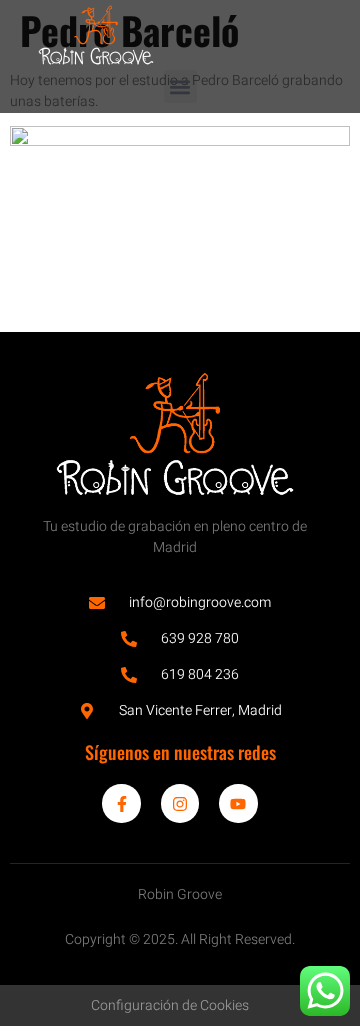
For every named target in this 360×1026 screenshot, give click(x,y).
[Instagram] (180, 803)
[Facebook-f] (121, 803)
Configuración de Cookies (170, 1005)
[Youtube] (238, 803)
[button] (180, 86)
